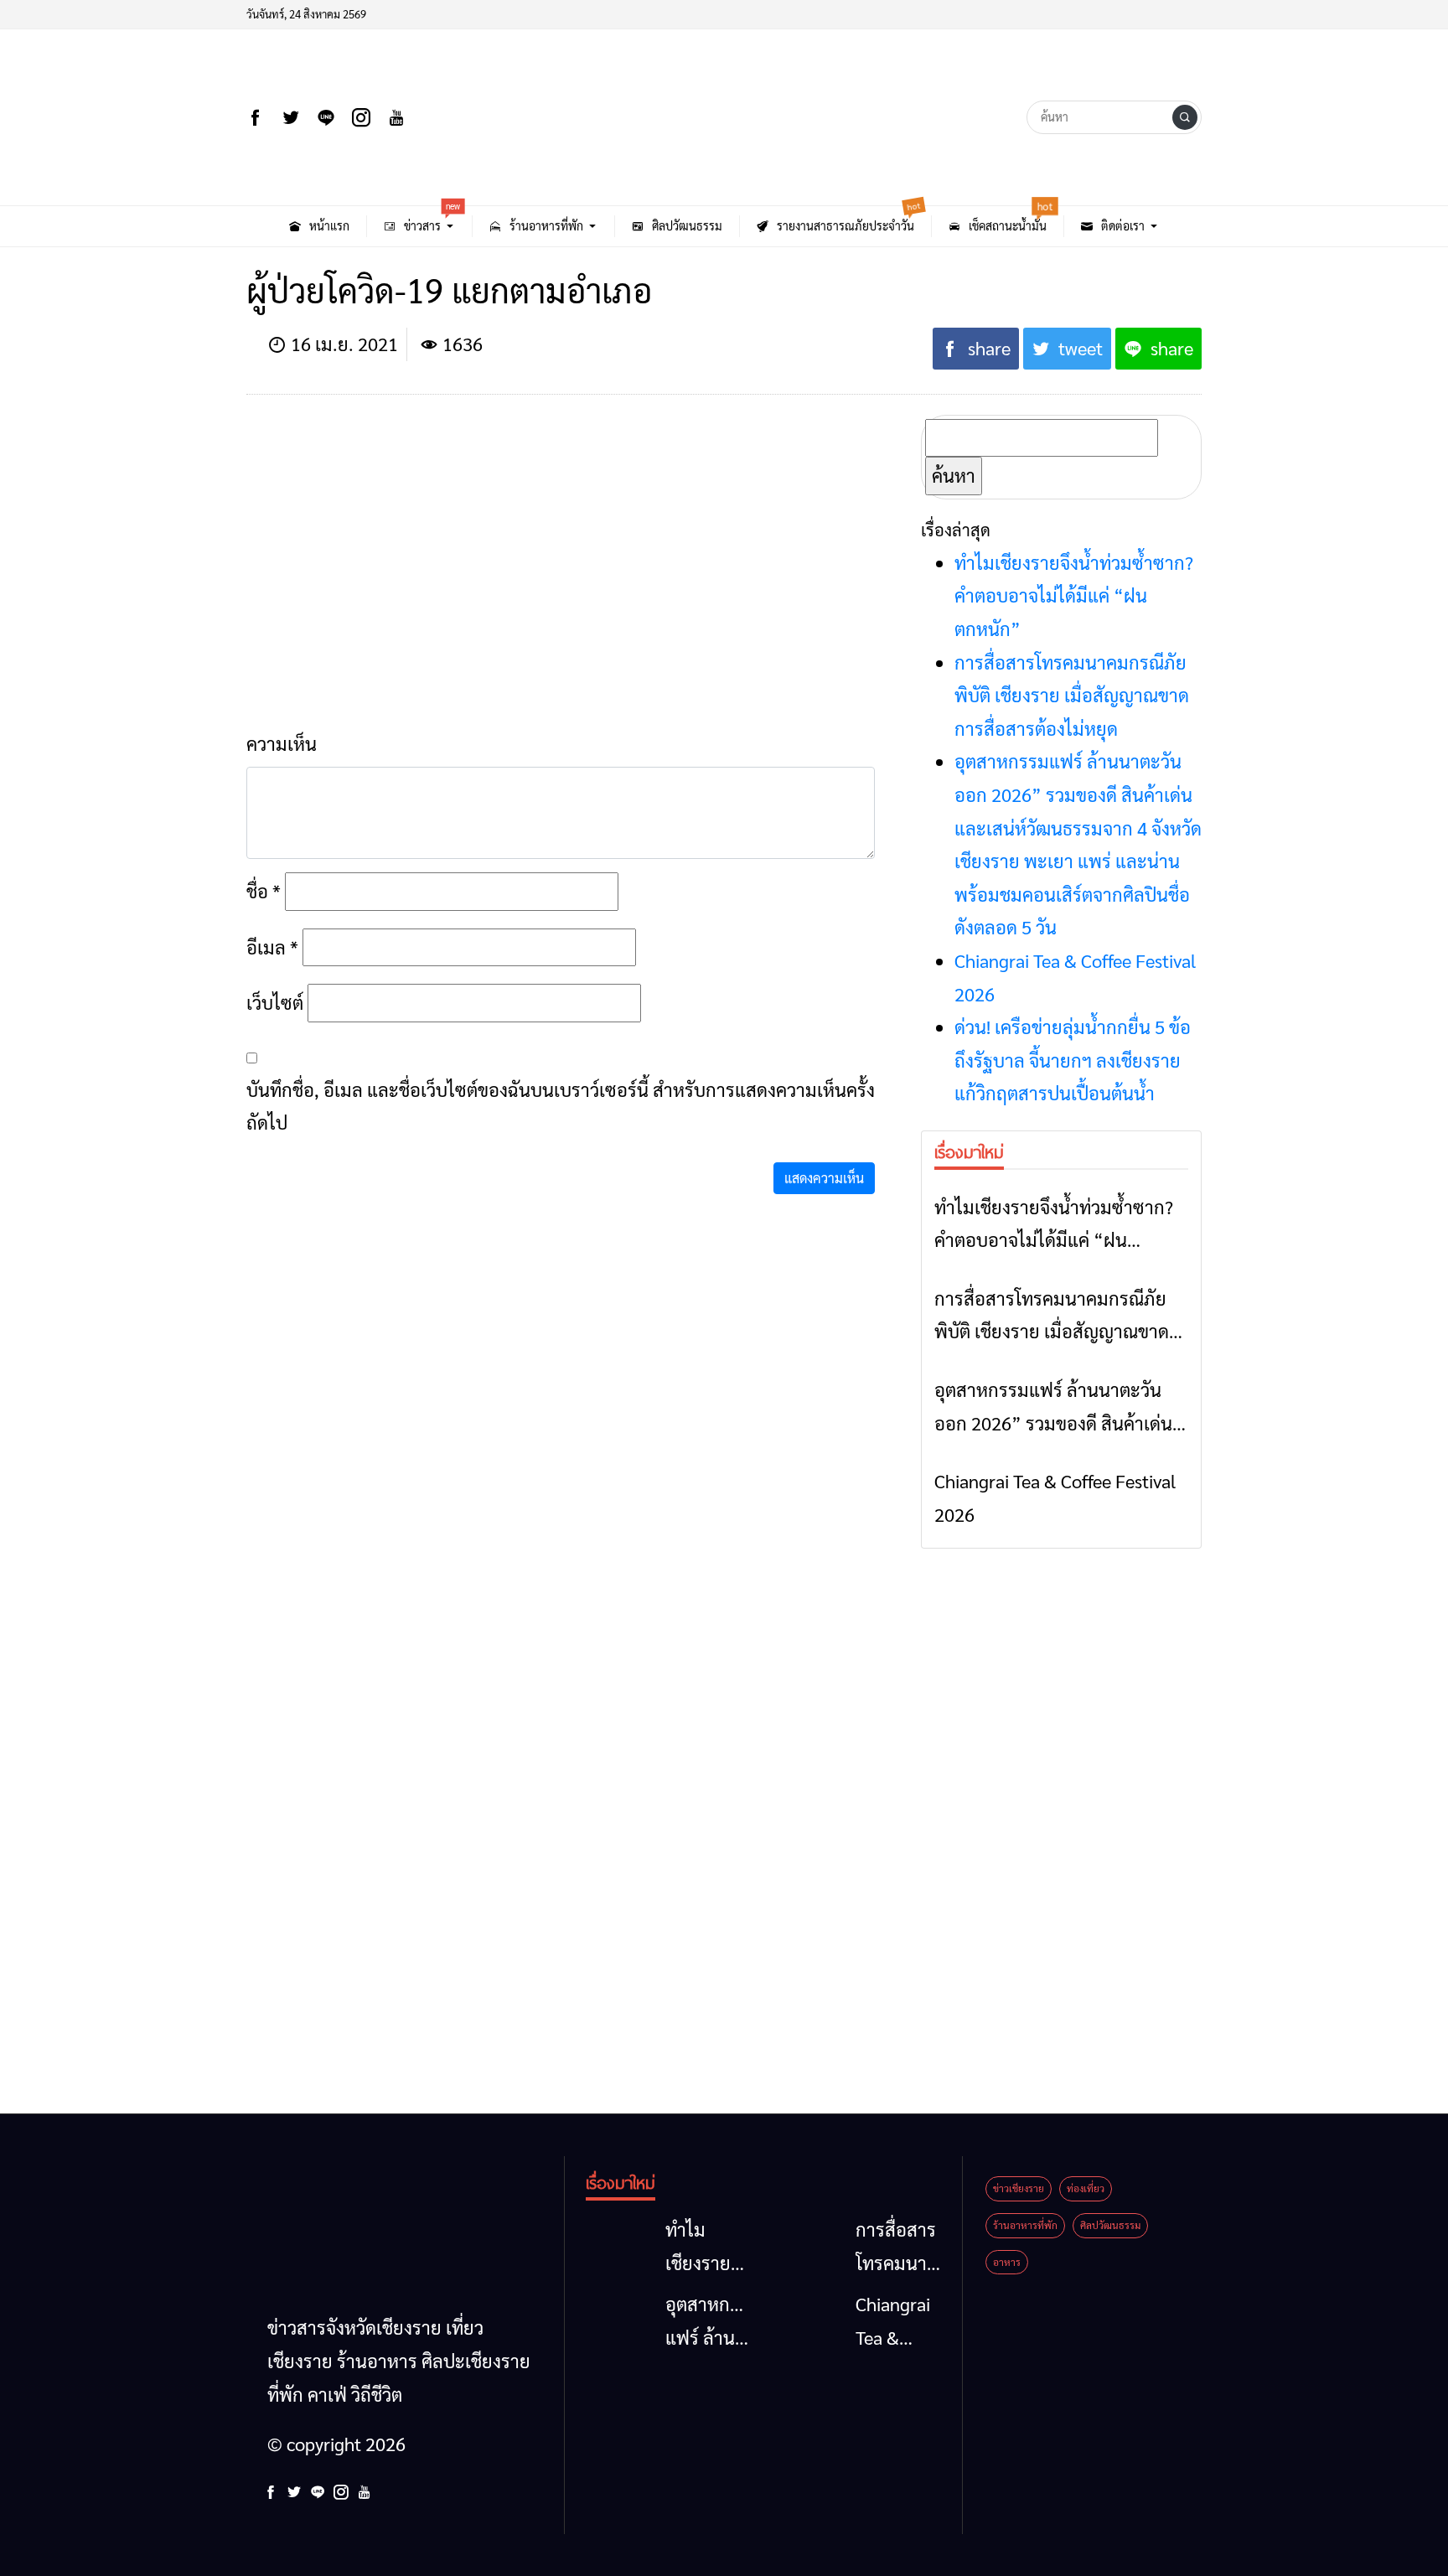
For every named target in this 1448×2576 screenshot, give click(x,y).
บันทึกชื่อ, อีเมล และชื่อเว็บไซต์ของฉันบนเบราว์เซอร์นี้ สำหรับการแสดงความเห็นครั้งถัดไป (561, 1106)
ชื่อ (264, 891)
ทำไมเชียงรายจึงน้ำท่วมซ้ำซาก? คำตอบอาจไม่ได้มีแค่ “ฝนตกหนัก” (1074, 595)
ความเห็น (282, 743)
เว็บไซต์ (275, 1002)
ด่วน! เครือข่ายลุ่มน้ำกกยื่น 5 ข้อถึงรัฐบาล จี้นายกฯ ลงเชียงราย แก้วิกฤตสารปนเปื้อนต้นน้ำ (1073, 1060)
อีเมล (272, 947)
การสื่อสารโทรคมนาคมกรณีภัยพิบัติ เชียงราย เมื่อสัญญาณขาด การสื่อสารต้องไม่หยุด (1072, 695)
